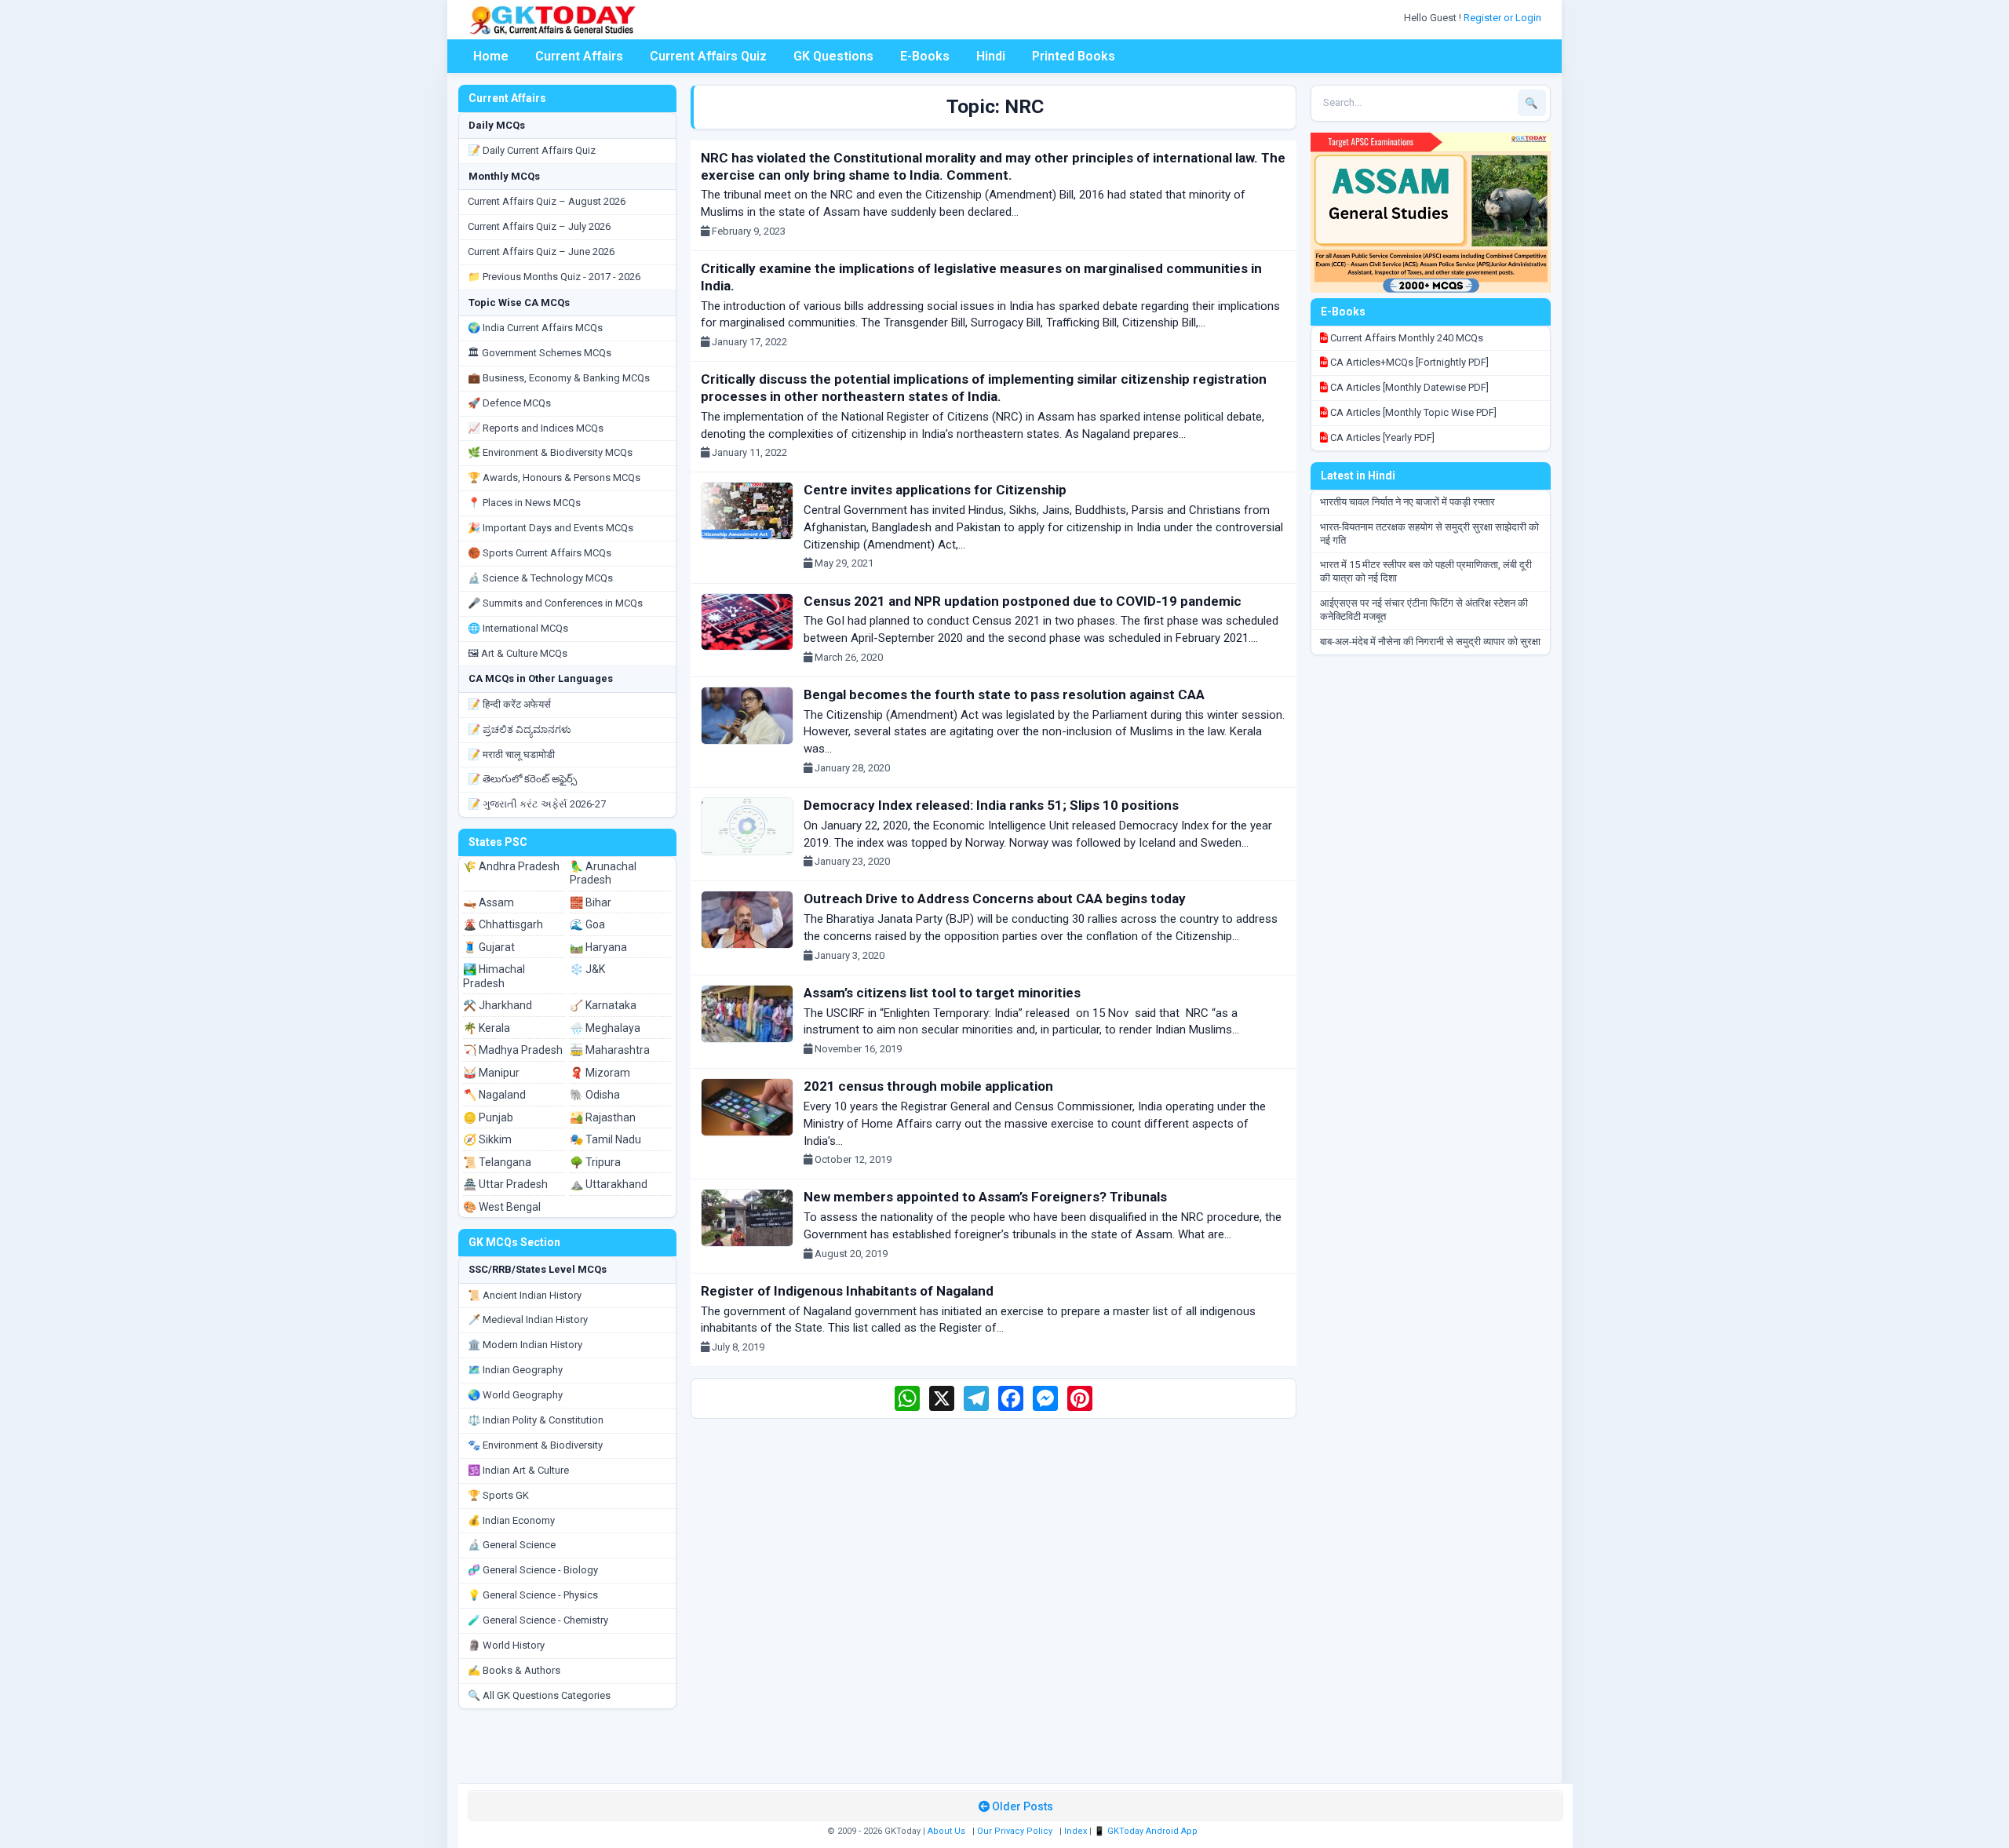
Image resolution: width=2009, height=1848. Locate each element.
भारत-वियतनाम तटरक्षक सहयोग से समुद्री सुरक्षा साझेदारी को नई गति (1429, 534)
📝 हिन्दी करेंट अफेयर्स (509, 704)
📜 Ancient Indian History (525, 1295)
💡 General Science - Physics (533, 1595)
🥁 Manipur (491, 1073)
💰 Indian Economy (511, 1520)
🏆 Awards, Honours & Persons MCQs (554, 477)
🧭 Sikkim (487, 1139)
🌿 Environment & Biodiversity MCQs (550, 452)
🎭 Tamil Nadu (605, 1139)
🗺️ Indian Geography (515, 1370)
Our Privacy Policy (1015, 1831)
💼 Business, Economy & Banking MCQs (559, 378)
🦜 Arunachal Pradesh (603, 873)
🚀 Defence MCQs (509, 403)
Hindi (991, 56)
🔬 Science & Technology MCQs (540, 578)
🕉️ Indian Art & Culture (518, 1470)
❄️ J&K (587, 969)
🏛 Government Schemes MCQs (540, 353)
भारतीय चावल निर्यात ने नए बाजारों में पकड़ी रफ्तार (1407, 502)
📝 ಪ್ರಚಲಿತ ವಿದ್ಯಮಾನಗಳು (520, 729)
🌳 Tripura (595, 1162)
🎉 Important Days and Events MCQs (551, 528)
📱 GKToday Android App (1147, 1831)
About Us (946, 1831)
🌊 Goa (587, 924)
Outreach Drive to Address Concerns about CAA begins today (995, 898)
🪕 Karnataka (603, 1005)
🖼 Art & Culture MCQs (518, 653)
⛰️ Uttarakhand (609, 1184)
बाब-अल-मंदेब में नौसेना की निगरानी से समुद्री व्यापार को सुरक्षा (1430, 642)
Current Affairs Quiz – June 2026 (541, 252)
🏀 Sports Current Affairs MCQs (540, 553)
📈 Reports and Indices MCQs (536, 428)
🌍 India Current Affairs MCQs (535, 328)
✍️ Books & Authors (514, 1670)
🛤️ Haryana (598, 947)
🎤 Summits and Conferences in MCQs (555, 603)
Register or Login (1504, 18)
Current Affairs (579, 56)
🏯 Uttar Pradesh (505, 1184)
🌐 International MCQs (518, 628)
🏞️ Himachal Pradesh (494, 976)
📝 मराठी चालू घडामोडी (511, 755)
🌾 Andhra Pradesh (511, 866)
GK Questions (833, 56)
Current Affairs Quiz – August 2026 (547, 201)
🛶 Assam (489, 902)
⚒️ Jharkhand (498, 1005)
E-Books (925, 56)
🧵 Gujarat (489, 947)
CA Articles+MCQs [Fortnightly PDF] (1408, 362)
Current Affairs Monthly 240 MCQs (1406, 338)
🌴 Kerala (487, 1028)
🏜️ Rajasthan (603, 1117)
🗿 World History (506, 1645)
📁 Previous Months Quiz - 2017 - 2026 (554, 277)
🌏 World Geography (515, 1395)
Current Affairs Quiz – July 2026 (539, 226)
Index (1076, 1831)
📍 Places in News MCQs (524, 503)
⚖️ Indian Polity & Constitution (536, 1420)
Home (491, 56)
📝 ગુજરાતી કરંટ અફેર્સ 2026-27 (537, 804)
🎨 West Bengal (502, 1207)
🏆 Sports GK (498, 1495)
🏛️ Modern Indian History (525, 1345)
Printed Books (1074, 56)
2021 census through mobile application (928, 1086)
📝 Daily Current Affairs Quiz (532, 150)
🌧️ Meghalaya (605, 1028)
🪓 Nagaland (494, 1095)
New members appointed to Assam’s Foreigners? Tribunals (985, 1197)
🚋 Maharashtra (610, 1050)
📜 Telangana (497, 1162)
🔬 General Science (512, 1545)
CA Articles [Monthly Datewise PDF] (1408, 387)
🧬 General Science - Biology (533, 1570)
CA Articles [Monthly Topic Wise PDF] (1412, 412)
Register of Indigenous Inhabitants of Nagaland (847, 1291)
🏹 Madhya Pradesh (513, 1050)
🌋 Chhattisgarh (503, 924)
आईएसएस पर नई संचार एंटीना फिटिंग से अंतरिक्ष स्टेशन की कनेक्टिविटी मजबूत (1424, 610)
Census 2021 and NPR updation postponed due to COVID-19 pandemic (1023, 601)
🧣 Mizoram (600, 1073)
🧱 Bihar (591, 902)
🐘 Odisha (595, 1095)
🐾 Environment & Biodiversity (535, 1445)
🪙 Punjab (488, 1117)
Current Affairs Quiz (708, 56)
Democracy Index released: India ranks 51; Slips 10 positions (991, 805)
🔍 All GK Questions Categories (539, 1695)
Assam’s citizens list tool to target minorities (942, 993)
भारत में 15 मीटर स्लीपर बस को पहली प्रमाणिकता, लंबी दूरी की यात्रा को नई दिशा (1426, 571)
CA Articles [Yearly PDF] (1381, 437)
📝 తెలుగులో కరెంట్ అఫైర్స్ (522, 779)
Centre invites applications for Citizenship (935, 490)
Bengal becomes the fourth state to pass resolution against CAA (1004, 694)
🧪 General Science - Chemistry (538, 1620)
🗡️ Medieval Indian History (528, 1319)
